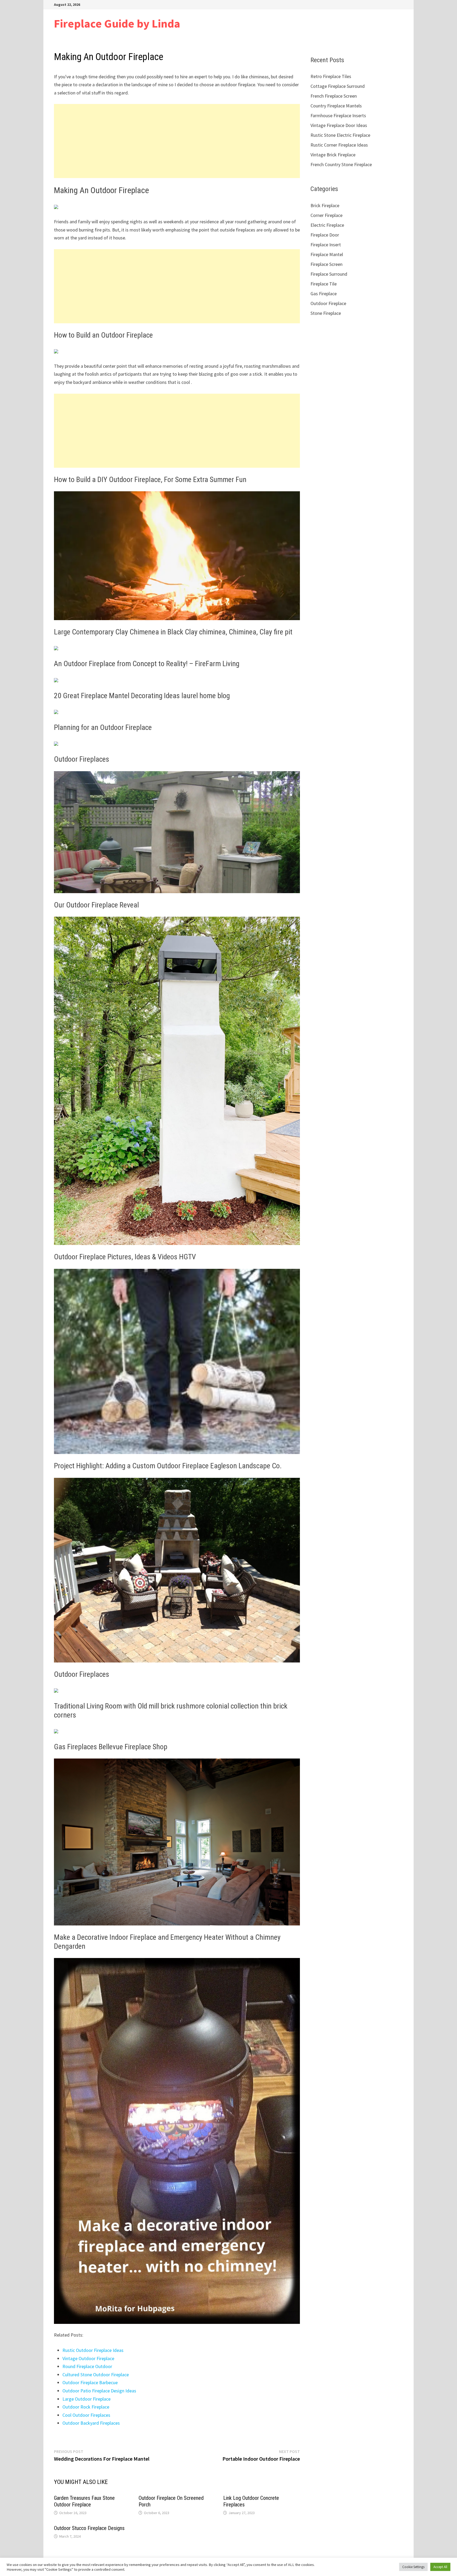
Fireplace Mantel (327, 254)
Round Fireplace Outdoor (87, 2366)
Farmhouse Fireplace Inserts (338, 115)
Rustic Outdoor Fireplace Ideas (93, 2350)
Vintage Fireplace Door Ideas (339, 125)
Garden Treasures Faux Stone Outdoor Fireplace (84, 2501)
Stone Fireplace (326, 313)
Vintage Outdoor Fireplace (88, 2358)
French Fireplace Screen (334, 96)
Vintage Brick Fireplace (333, 155)
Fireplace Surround (329, 274)
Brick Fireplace (325, 205)
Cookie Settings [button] (413, 2567)
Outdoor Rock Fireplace (86, 2407)
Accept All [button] (440, 2567)
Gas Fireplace (324, 294)
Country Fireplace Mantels (336, 106)
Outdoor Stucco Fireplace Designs (89, 2528)
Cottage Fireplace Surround (338, 86)
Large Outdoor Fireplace (86, 2399)
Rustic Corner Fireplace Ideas (339, 145)
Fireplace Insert (326, 245)
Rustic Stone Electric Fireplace (340, 135)
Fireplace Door (325, 235)
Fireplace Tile (324, 284)
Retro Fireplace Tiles (331, 76)
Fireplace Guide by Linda (117, 23)
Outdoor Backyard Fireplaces (91, 2423)
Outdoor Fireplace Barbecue (90, 2382)
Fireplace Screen (326, 264)
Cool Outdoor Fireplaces (86, 2415)
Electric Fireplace (327, 225)
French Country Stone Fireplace (341, 164)
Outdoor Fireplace (328, 303)
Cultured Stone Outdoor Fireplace (96, 2375)
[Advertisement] (177, 141)
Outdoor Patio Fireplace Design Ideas (99, 2391)
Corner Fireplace (326, 215)
